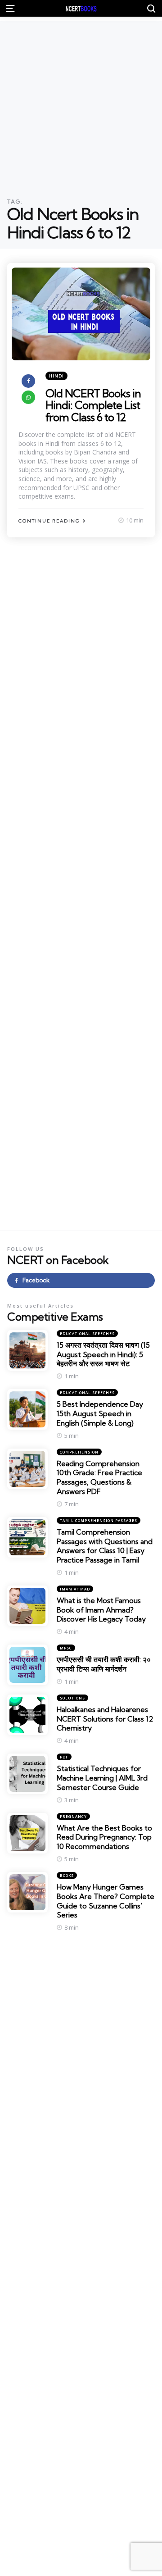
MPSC (66, 1648)
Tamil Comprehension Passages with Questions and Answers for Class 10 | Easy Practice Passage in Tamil (105, 1546)
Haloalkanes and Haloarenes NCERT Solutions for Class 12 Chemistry (105, 1719)
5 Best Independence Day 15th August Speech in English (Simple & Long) (100, 1413)
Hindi (56, 376)
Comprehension (79, 1452)
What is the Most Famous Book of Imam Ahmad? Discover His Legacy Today (101, 1610)
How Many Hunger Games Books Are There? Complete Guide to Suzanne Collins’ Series (106, 1901)
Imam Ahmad (75, 1589)
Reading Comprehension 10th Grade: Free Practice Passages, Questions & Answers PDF (99, 1477)
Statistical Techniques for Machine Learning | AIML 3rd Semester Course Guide (102, 1778)
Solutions (72, 1698)
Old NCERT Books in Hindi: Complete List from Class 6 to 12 (93, 405)
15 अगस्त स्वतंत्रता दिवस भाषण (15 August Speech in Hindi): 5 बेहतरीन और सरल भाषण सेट (103, 1354)
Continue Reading (49, 521)
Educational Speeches (87, 1333)
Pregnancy (73, 1816)
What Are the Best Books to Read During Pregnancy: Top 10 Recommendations (104, 1837)
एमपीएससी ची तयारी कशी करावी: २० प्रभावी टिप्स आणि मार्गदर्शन (104, 1664)
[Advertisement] (81, 102)
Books (67, 1875)
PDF (64, 1757)
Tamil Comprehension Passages (99, 1520)
